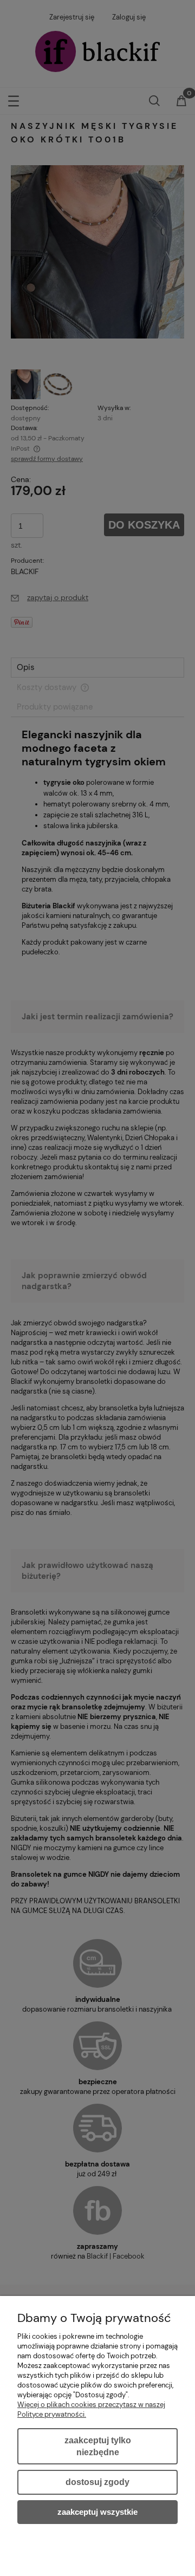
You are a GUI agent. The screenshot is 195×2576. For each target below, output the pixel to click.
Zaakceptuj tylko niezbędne (98, 2446)
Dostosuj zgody (97, 2482)
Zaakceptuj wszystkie (97, 2512)
